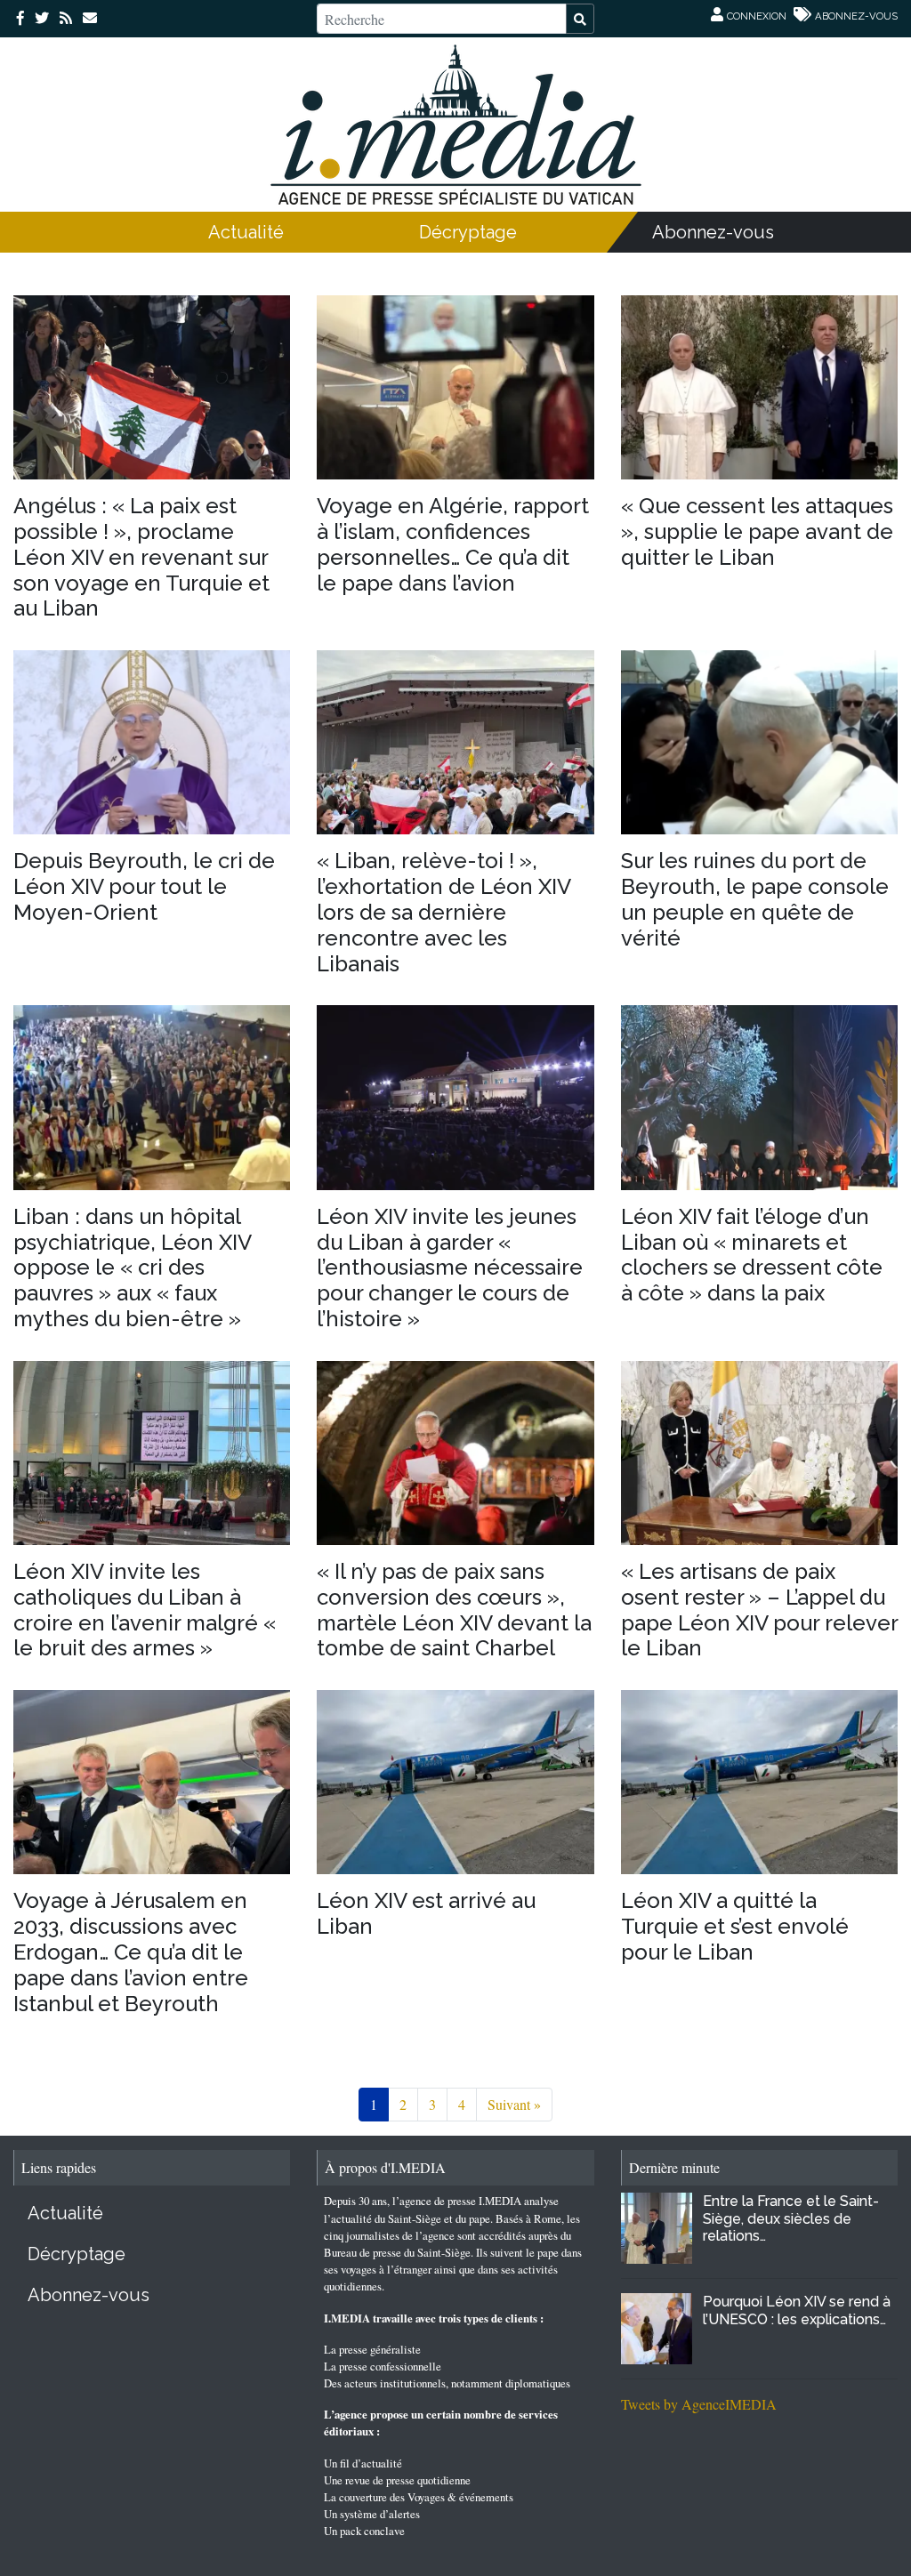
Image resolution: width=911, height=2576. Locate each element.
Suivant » (514, 2104)
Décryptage (468, 232)
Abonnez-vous (713, 232)
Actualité (246, 232)
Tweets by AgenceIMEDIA (699, 2404)
